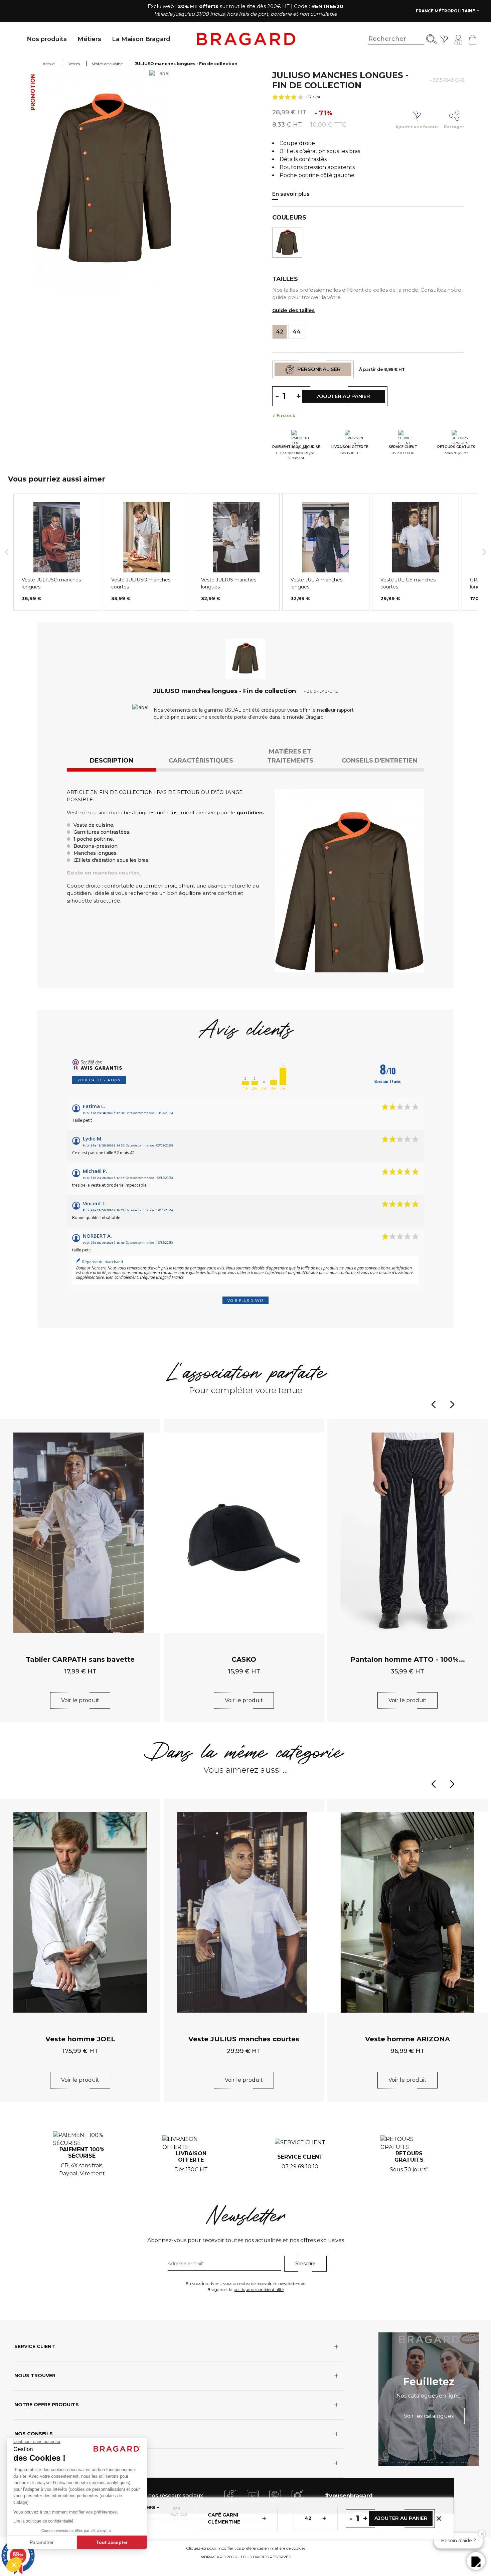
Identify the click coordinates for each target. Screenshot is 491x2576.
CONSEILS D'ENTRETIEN (379, 761)
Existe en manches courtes (103, 873)
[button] (7, 552)
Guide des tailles (293, 310)
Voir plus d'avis (246, 1300)
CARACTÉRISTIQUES (201, 761)
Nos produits (47, 39)
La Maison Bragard (141, 39)
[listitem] (57, 552)
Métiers (89, 39)
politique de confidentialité (259, 2289)
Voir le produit (80, 1700)
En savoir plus (291, 194)
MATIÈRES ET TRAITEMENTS (290, 756)
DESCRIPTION (112, 761)
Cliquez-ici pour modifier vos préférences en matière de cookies (246, 2548)
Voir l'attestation (99, 1080)
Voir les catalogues (429, 2416)
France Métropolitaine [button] (446, 11)
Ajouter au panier (401, 2518)
